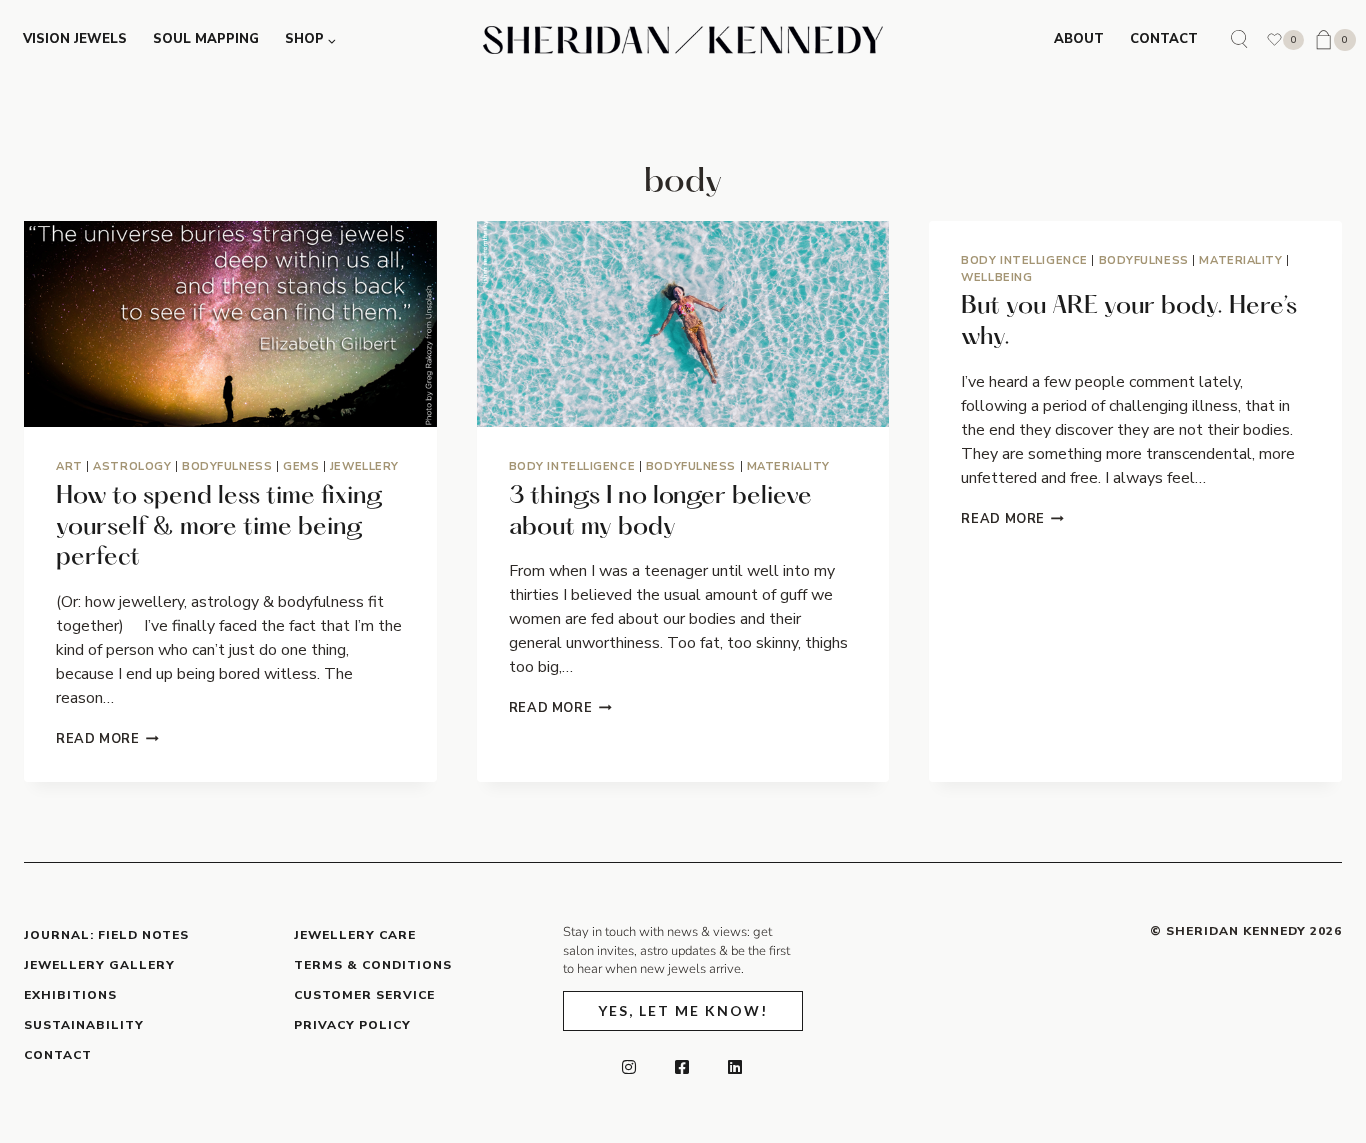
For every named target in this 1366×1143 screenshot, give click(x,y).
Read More (107, 739)
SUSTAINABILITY (84, 1025)
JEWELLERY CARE (355, 935)
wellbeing (996, 277)
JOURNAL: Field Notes (106, 935)
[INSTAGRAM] (630, 1067)
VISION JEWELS (75, 39)
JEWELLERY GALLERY (99, 965)
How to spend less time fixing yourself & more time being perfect (219, 528)
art (69, 466)
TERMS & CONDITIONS (373, 965)
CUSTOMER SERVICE (364, 995)
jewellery (364, 466)
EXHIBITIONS (70, 995)
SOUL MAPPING (206, 39)
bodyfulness (227, 466)
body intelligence (572, 466)
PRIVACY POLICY (352, 1025)
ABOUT (1079, 39)
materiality (788, 466)
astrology (132, 466)
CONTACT (1164, 39)
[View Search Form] (1239, 40)
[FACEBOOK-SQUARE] (683, 1067)
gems (301, 466)
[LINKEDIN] (736, 1067)
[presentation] (230, 324)
